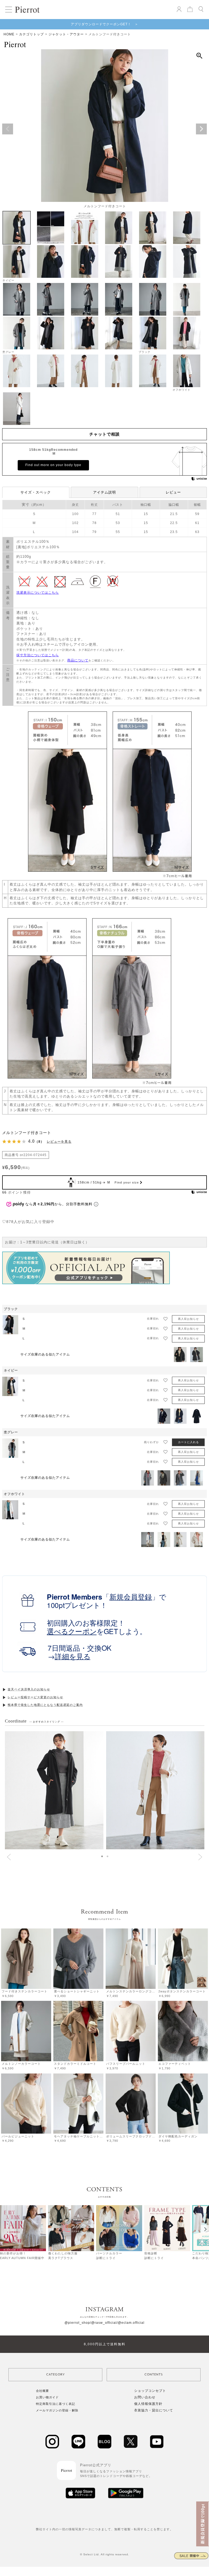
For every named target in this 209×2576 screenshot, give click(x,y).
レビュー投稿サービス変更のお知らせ (35, 1697)
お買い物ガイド (47, 2397)
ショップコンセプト (150, 2391)
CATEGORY (56, 2375)
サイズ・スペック (36, 492)
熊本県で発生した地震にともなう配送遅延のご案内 (45, 1705)
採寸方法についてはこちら (38, 655)
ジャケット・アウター (66, 34)
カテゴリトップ (31, 34)
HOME (9, 34)
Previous (8, 129)
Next (201, 129)
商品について (78, 660)
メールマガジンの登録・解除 (57, 2410)
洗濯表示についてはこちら (38, 593)
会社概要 (42, 2391)
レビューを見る (59, 1142)
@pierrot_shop (77, 2323)
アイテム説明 (104, 492)
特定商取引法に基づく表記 (56, 2404)
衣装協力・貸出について (154, 2410)
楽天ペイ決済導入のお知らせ (29, 1689)
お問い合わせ (145, 2397)
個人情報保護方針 (148, 2404)
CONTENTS (154, 2375)
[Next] (205, 2229)
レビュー (173, 492)
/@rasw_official (103, 2323)
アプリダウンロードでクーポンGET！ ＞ (104, 24)
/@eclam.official (131, 2323)
